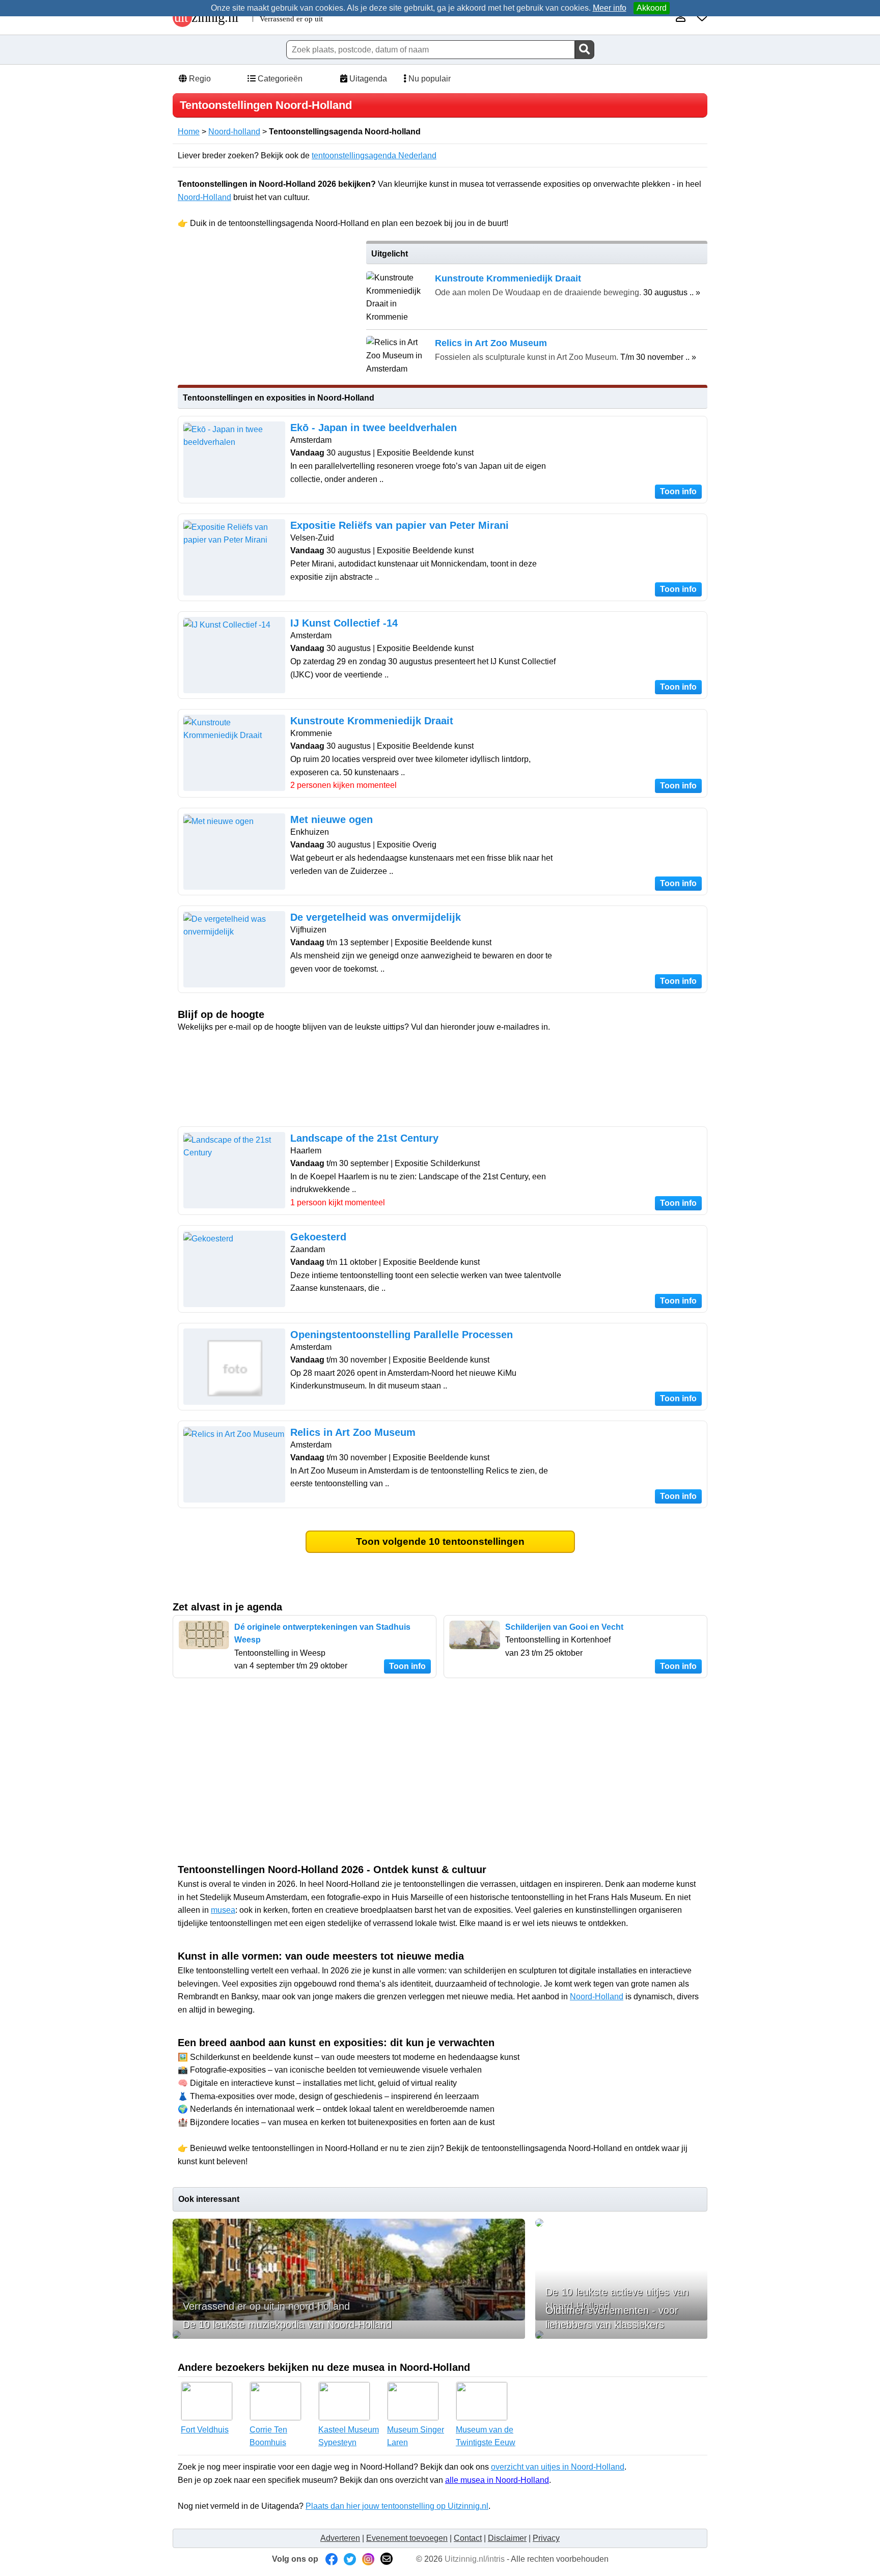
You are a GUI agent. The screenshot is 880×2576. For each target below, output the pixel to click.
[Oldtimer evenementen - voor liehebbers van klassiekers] (621, 2335)
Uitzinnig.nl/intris (475, 2559)
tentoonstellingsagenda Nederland (374, 155)
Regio (199, 79)
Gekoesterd (318, 1237)
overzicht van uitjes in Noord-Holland (558, 2467)
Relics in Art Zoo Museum (353, 1432)
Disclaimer (507, 2538)
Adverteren (340, 2538)
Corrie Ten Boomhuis (268, 2436)
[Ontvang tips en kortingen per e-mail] (387, 2559)
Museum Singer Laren (416, 2436)
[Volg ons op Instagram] (368, 2559)
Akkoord (652, 8)
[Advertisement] (266, 312)
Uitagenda (367, 79)
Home (189, 132)
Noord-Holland (204, 197)
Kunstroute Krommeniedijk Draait (372, 721)
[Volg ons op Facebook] (332, 2559)
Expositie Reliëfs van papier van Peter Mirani (400, 525)
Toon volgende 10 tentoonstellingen (440, 1541)
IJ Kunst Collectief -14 (344, 623)
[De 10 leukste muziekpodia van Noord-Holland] (349, 2335)
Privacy (546, 2538)
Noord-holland (234, 132)
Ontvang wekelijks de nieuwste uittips (443, 1053)
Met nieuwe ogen (332, 819)
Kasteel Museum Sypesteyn (349, 2436)
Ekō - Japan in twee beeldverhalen (374, 428)
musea (223, 1910)
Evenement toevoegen (407, 2538)
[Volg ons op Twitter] (350, 2559)
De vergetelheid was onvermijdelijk (376, 917)
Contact (468, 2538)
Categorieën (279, 79)
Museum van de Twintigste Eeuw (486, 2436)
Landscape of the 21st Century (364, 1138)
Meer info (610, 8)
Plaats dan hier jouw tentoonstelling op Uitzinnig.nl (397, 2506)
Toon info (678, 491)
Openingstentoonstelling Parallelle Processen (402, 1335)
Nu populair (429, 79)
